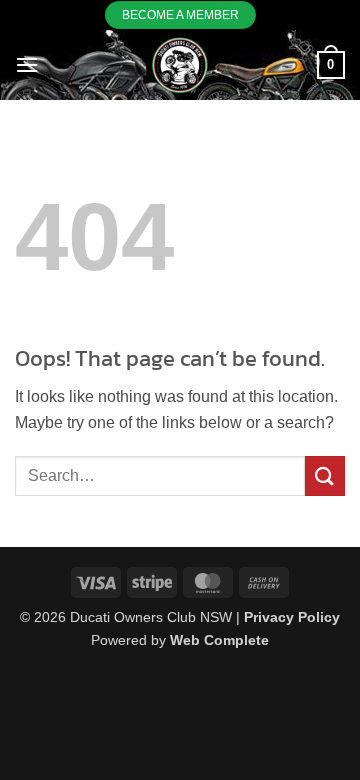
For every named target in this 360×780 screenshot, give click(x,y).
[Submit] (325, 475)
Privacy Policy (292, 617)
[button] (27, 64)
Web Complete (219, 640)
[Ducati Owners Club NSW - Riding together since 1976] (180, 65)
